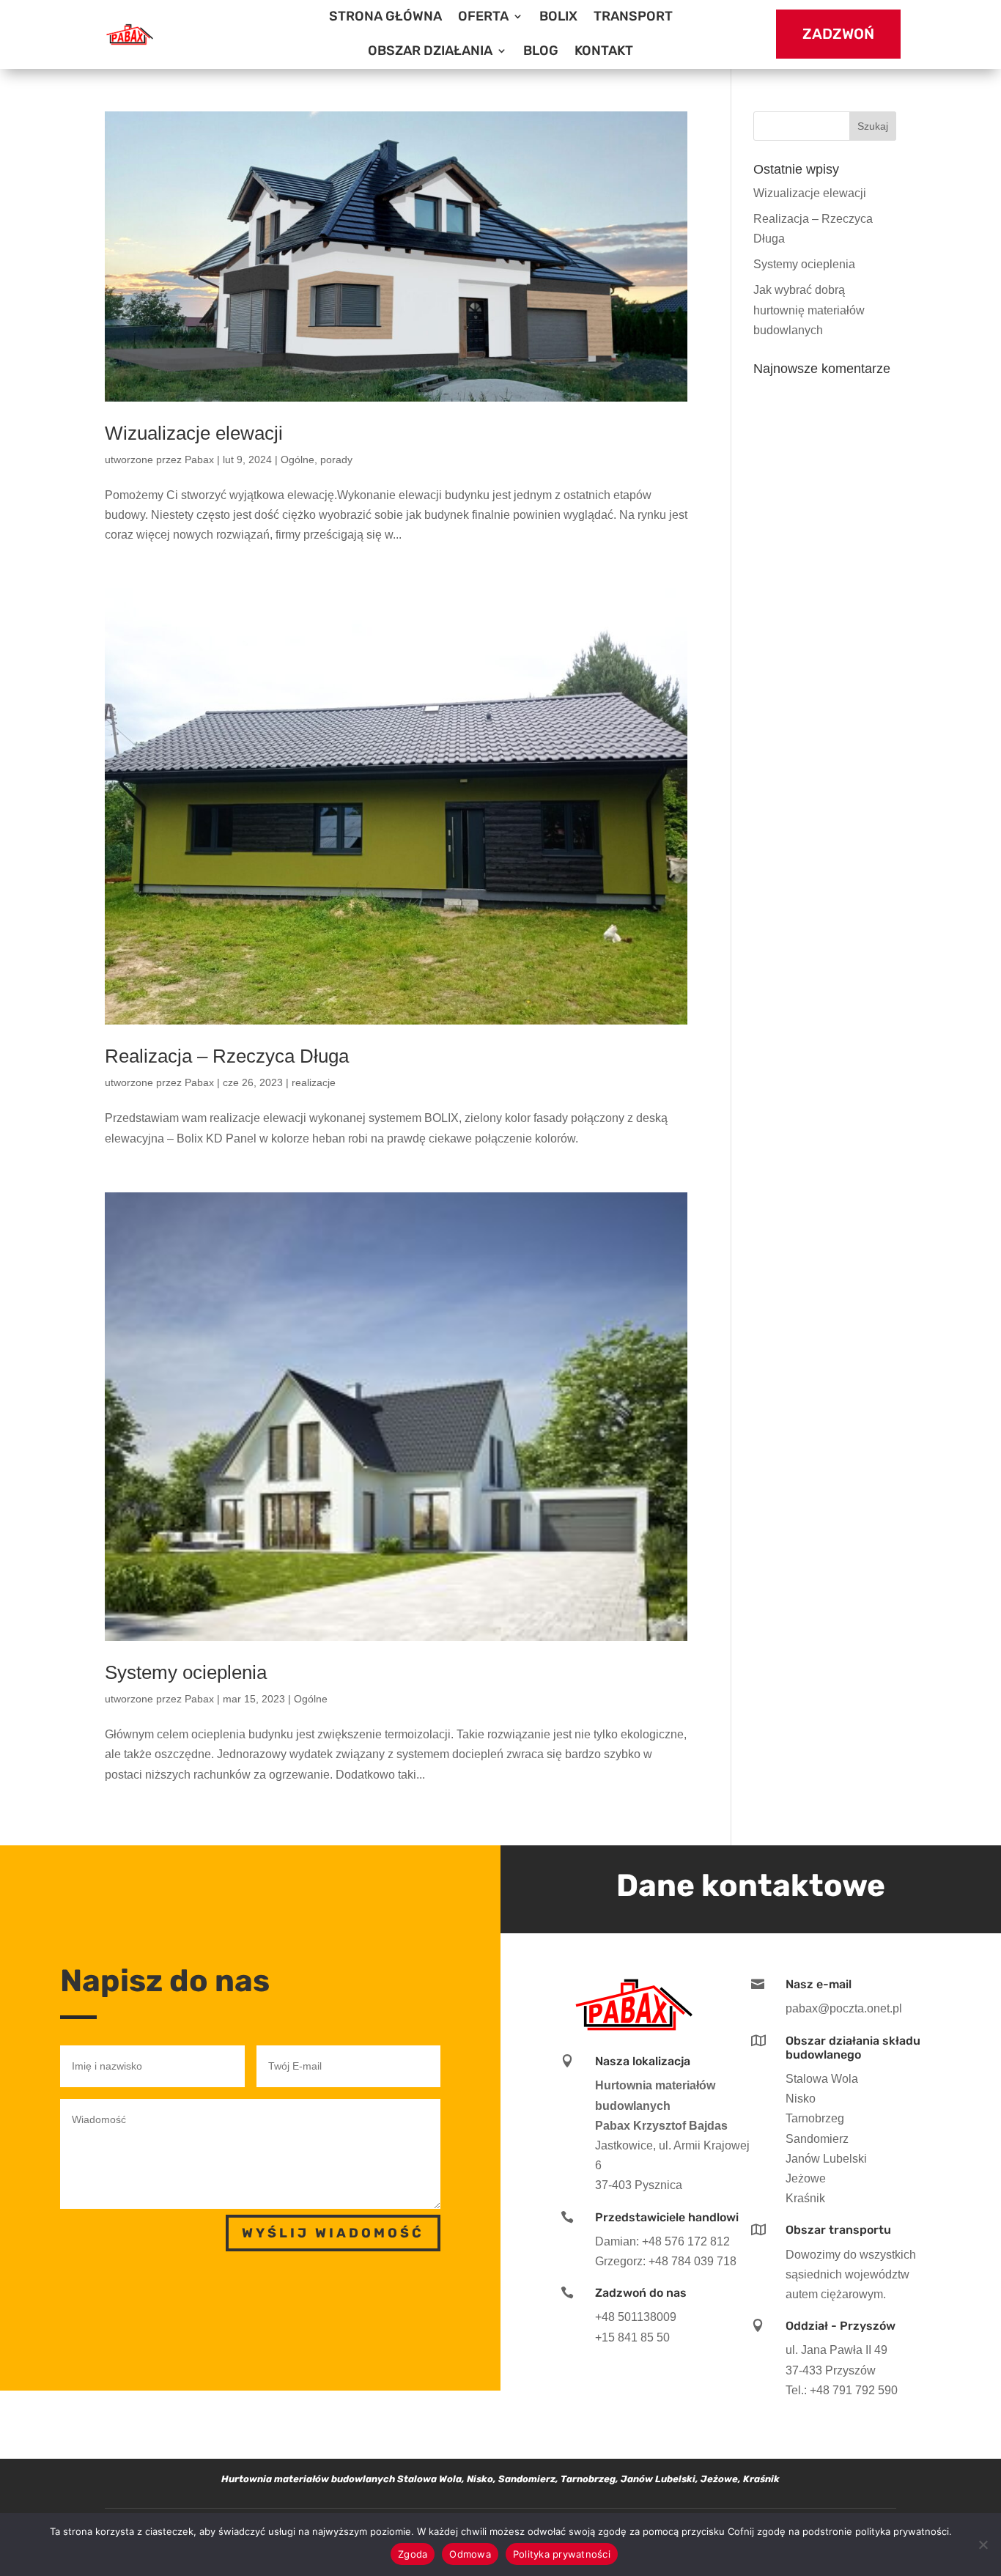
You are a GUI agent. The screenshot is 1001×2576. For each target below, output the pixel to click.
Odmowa (470, 2554)
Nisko (801, 2099)
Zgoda (413, 2554)
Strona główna (385, 16)
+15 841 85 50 (632, 2337)
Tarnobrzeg (815, 2118)
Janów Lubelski (826, 2159)
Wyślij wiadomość (333, 2233)
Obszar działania (430, 51)
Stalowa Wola (822, 2079)
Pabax (199, 460)
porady (336, 460)
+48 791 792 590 (854, 2390)
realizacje (314, 1082)
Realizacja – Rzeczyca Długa (227, 1056)
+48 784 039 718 (692, 2261)
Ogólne (298, 460)
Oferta (483, 16)
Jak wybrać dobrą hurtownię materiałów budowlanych (809, 310)
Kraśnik (805, 2198)
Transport (633, 16)
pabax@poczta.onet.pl (844, 2008)
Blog (541, 51)
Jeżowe (806, 2178)
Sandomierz (817, 2139)
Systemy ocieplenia (186, 1672)
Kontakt (604, 51)
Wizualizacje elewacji (194, 433)
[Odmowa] (983, 2544)
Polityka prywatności (562, 2554)
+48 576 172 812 (686, 2241)
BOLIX (558, 16)
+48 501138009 (636, 2317)
